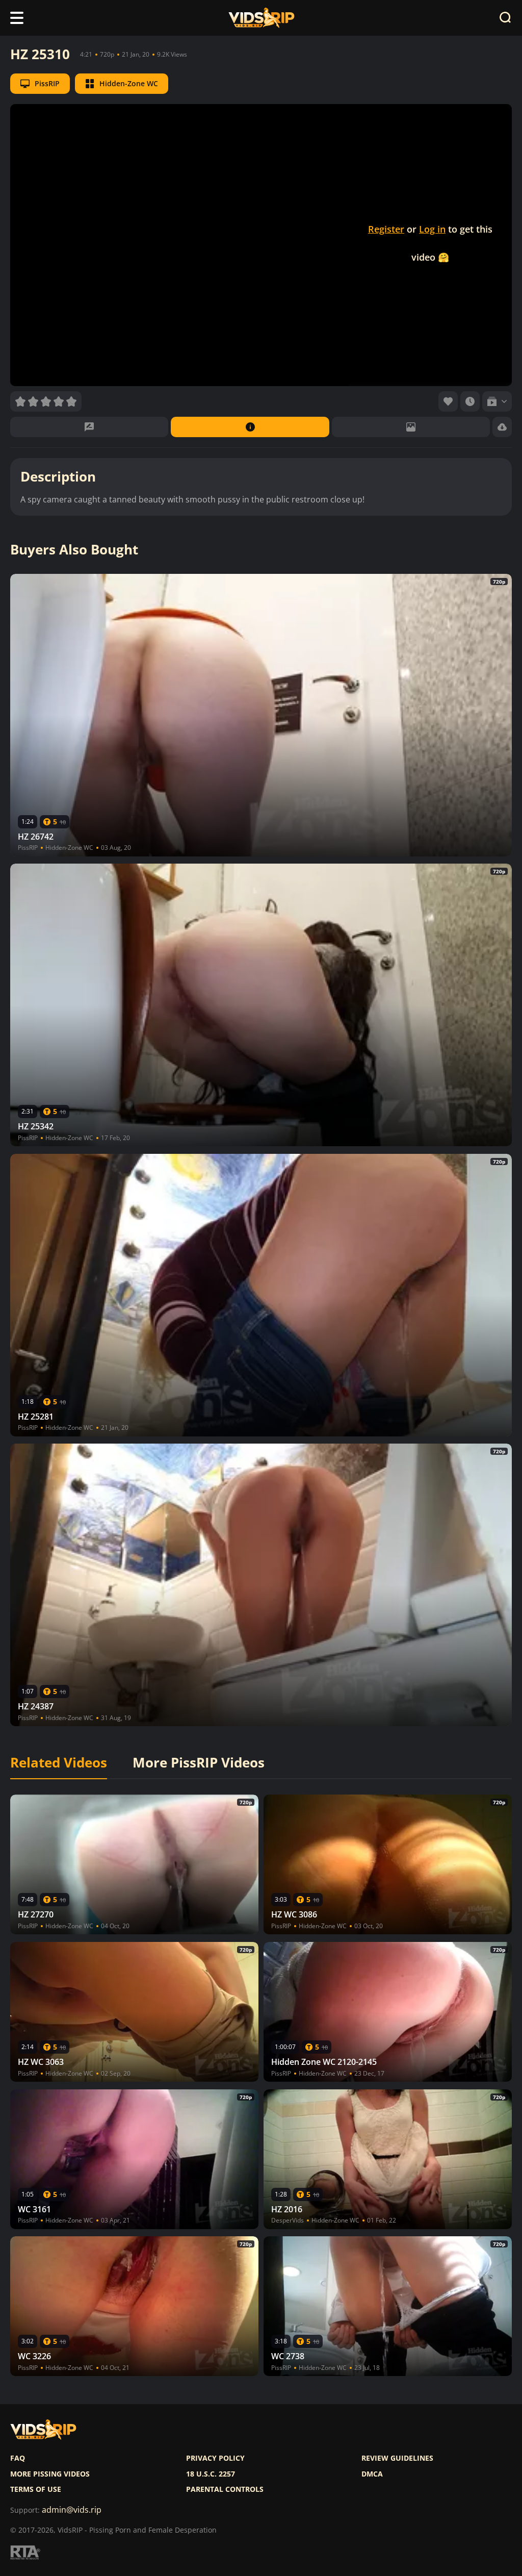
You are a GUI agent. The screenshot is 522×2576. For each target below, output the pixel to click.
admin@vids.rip (72, 2510)
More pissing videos (50, 2474)
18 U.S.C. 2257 (211, 2474)
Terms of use (36, 2489)
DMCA (372, 2474)
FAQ (18, 2458)
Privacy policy (215, 2458)
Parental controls (225, 2489)
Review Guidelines (397, 2458)
